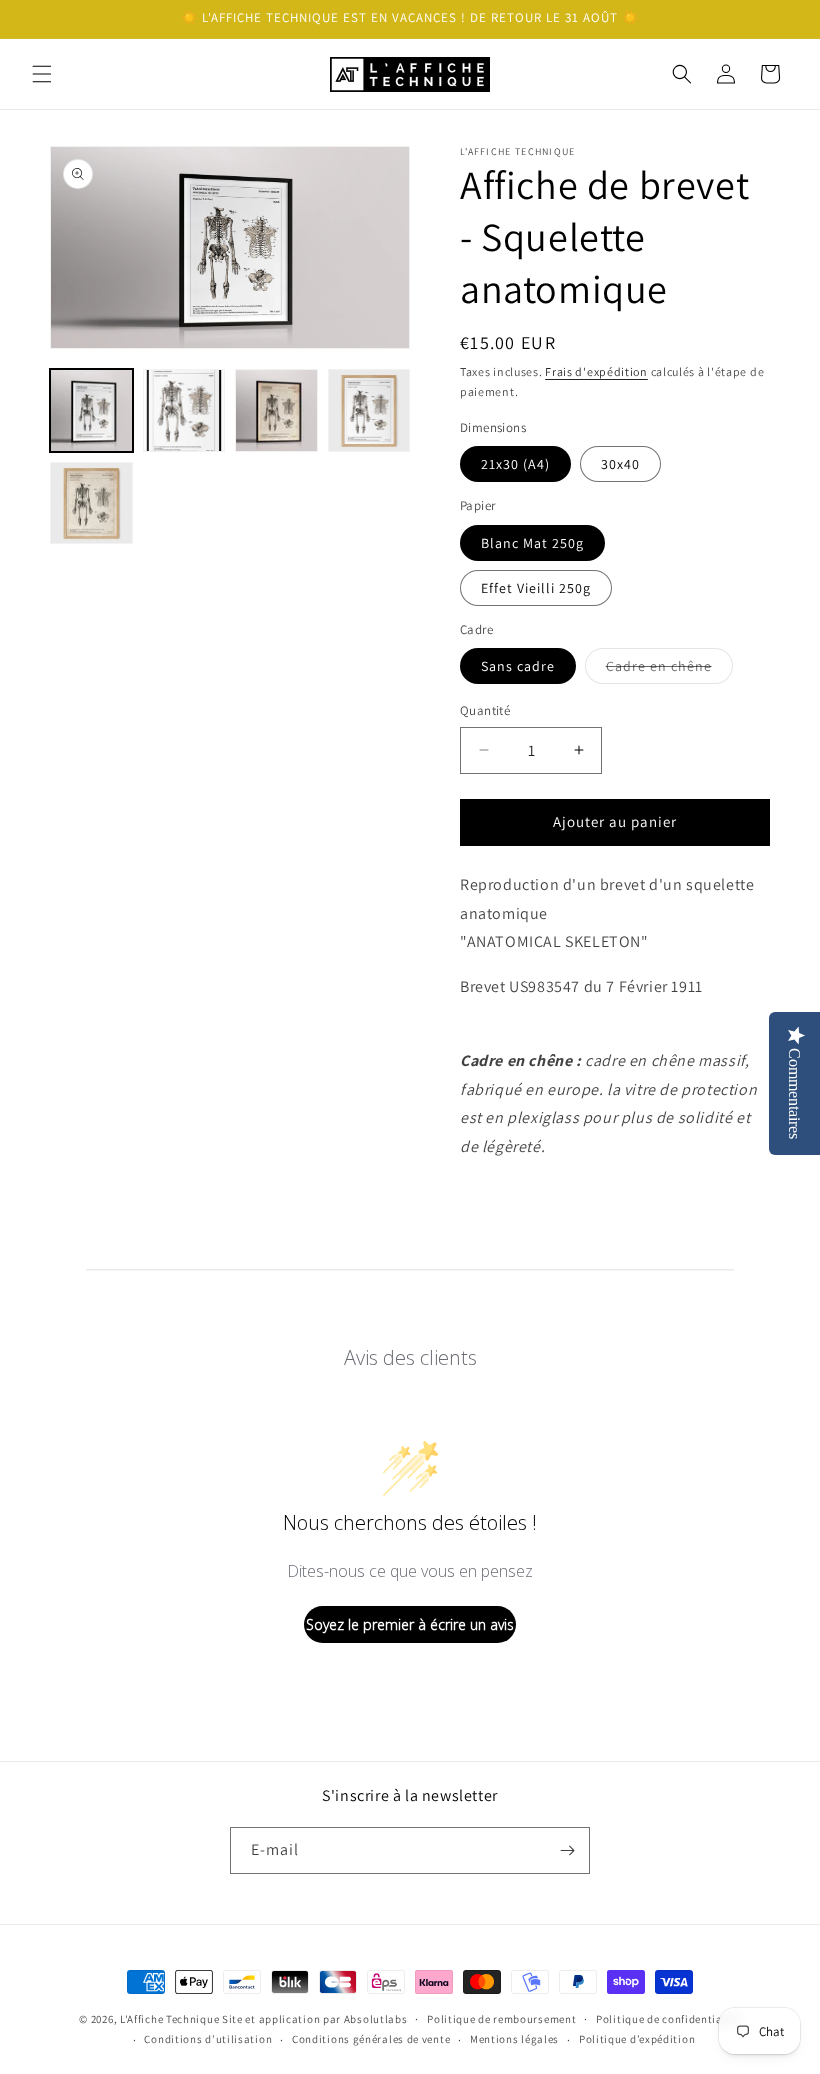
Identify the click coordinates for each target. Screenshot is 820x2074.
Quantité (485, 710)
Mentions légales (514, 2039)
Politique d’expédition (637, 2039)
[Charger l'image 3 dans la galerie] (276, 410)
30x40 (620, 464)
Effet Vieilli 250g (536, 588)
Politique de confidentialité (668, 2019)
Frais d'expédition (596, 371)
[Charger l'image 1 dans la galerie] (91, 410)
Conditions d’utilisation (208, 2039)
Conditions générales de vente (371, 2039)
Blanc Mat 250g (532, 543)
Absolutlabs (376, 2019)
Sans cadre (518, 666)
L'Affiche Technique (169, 2019)
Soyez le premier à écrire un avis (410, 1624)
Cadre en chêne (669, 670)
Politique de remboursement (501, 2019)
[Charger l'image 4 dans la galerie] (369, 410)
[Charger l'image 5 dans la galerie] (91, 503)
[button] (42, 74)
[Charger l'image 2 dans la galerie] (184, 410)
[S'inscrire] (567, 1850)
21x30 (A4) (515, 464)
